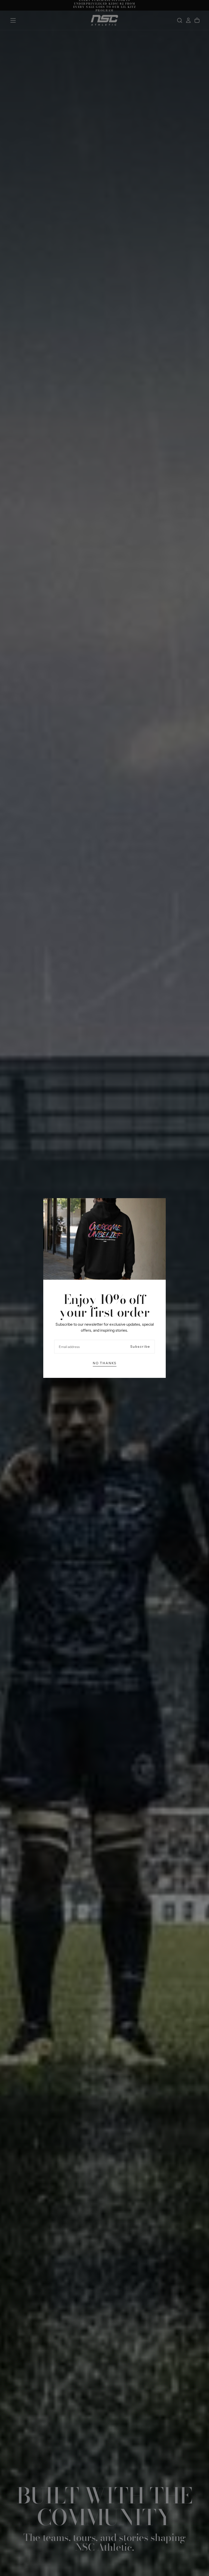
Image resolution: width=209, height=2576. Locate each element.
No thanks (105, 1363)
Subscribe (140, 1346)
